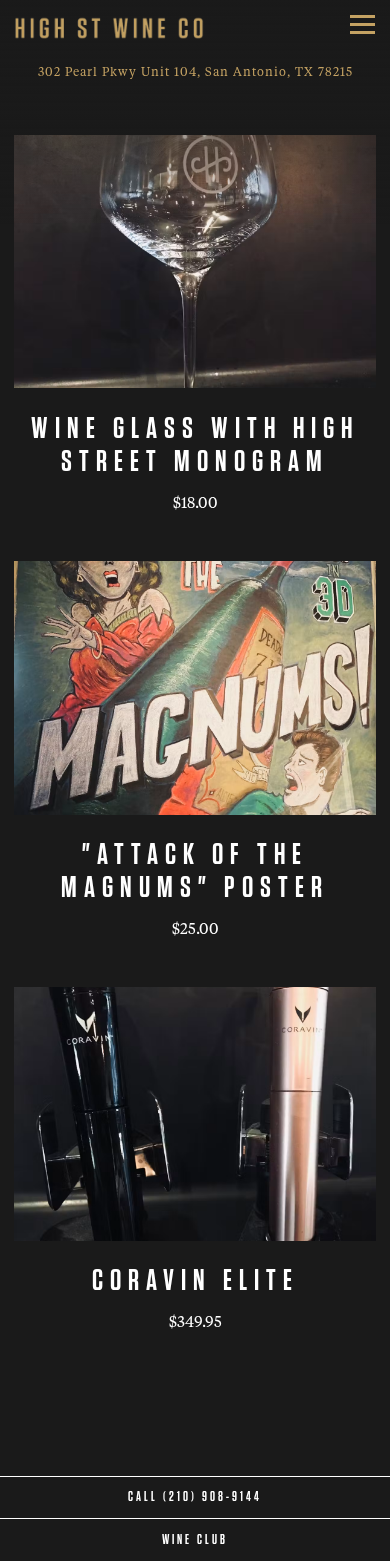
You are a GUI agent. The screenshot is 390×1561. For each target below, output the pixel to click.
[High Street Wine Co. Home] (109, 29)
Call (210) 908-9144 (195, 1497)
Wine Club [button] (195, 1540)
